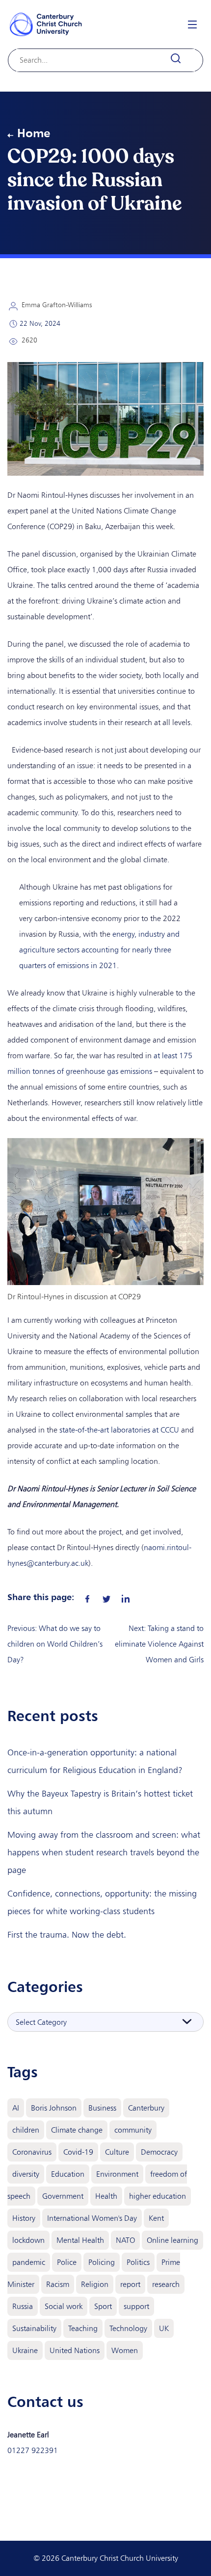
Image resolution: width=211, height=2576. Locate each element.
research (166, 2284)
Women (125, 2350)
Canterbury (146, 2108)
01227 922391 (33, 2450)
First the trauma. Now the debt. (67, 1935)
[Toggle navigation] (192, 24)
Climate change (77, 2130)
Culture (117, 2152)
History (24, 2218)
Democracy (159, 2152)
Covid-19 (78, 2152)
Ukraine (25, 2350)
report (130, 2284)
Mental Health (80, 2240)
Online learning (172, 2240)
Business (102, 2108)
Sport (103, 2306)
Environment (117, 2174)
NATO (125, 2240)
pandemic (29, 2262)
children (26, 2130)
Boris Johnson (54, 2108)
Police (67, 2262)
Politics (138, 2262)
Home (34, 133)
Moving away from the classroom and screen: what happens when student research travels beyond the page (104, 1852)
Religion (95, 2284)
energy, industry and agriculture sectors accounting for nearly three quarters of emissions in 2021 (99, 950)
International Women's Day (92, 2218)
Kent (156, 2218)
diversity (26, 2174)
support (136, 2306)
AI (16, 2108)
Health (106, 2196)
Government (63, 2196)
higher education (158, 2196)
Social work (64, 2306)
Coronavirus (32, 2152)
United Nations (75, 2350)
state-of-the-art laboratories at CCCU (119, 1430)
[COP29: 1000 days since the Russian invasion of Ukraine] (87, 1597)
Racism (58, 2284)
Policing (102, 2262)
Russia (23, 2306)
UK (164, 2328)
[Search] (181, 59)
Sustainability (34, 2328)
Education (68, 2174)
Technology (128, 2328)
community (133, 2130)
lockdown (28, 2240)
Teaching (83, 2328)
